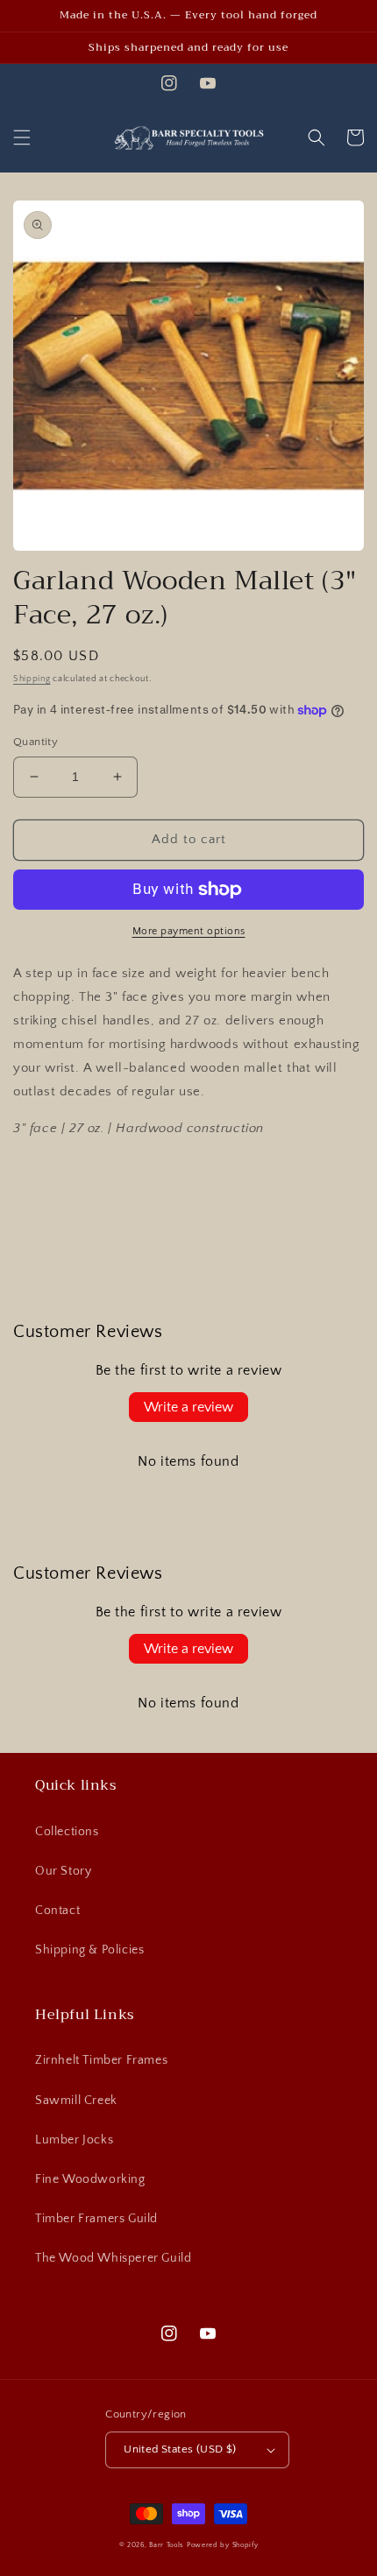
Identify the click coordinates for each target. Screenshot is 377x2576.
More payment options (189, 931)
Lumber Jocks (74, 2140)
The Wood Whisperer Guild (113, 2258)
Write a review (188, 1407)
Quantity (36, 742)
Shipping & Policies (89, 1950)
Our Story (63, 1871)
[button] (22, 137)
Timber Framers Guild (96, 2219)
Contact (57, 1911)
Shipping (32, 679)
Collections (67, 1832)
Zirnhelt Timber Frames (101, 2060)
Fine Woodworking (90, 2179)
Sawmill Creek (76, 2101)
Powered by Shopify (223, 2545)
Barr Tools (167, 2545)
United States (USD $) (180, 2449)
